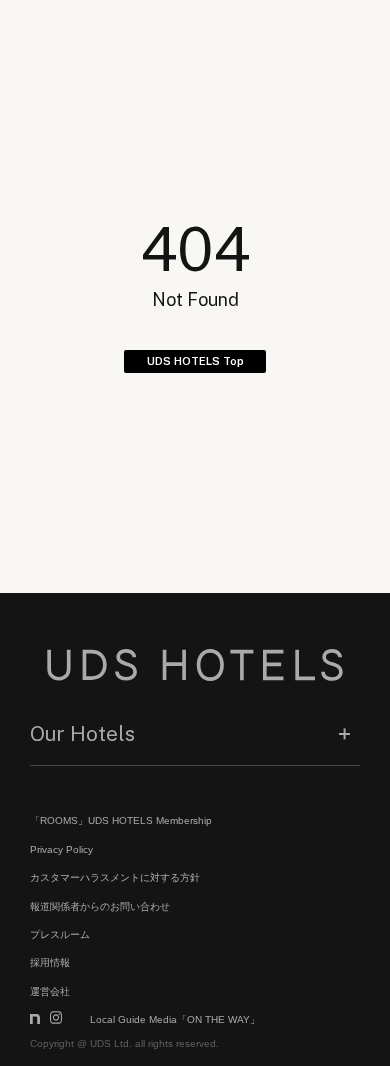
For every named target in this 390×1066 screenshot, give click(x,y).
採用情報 (50, 962)
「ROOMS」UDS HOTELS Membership (121, 820)
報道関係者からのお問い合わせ (100, 906)
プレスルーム (60, 934)
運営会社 (50, 991)
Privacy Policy (61, 849)
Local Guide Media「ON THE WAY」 (175, 1019)
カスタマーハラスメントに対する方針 (115, 877)
